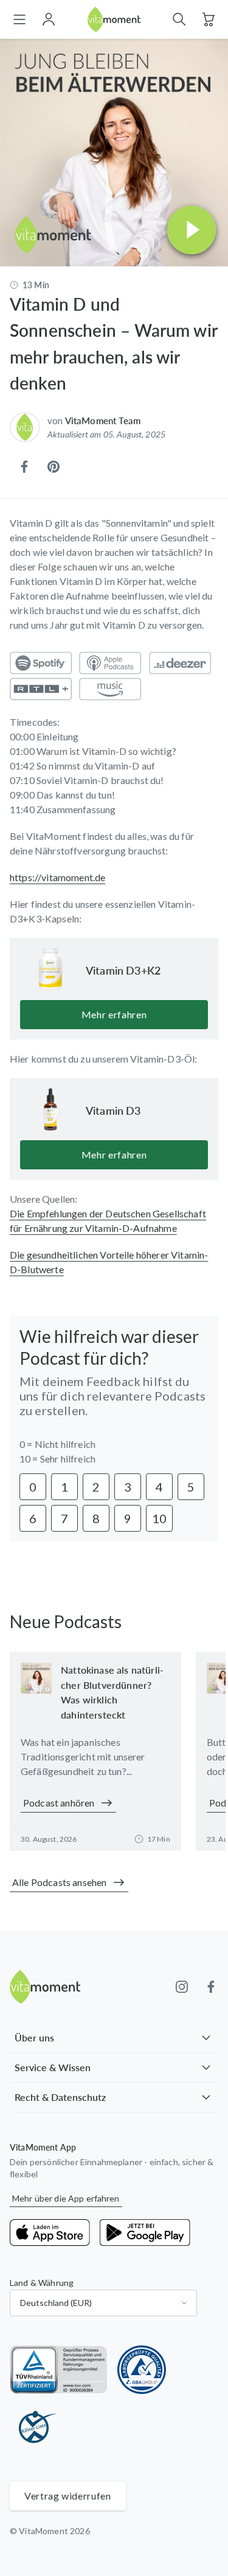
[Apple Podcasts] (110, 663)
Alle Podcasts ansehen (59, 1882)
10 (159, 1518)
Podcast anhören (59, 1803)
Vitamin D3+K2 (123, 970)
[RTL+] (41, 689)
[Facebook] (211, 1987)
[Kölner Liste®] (34, 2428)
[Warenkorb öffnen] (209, 19)
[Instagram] (182, 1987)
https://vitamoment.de (57, 877)
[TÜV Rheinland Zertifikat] (59, 2370)
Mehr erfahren (114, 1014)
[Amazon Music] (110, 689)
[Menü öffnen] (19, 19)
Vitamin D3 (113, 1111)
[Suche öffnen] (179, 19)
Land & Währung (42, 2283)
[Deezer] (180, 663)
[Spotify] (41, 663)
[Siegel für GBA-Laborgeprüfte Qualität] (142, 2370)
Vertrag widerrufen (68, 2496)
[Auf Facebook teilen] (24, 467)
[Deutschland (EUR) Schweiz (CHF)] (103, 2303)
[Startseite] (114, 20)
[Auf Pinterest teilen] (54, 467)
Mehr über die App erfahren (66, 2198)
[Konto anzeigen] (49, 19)
